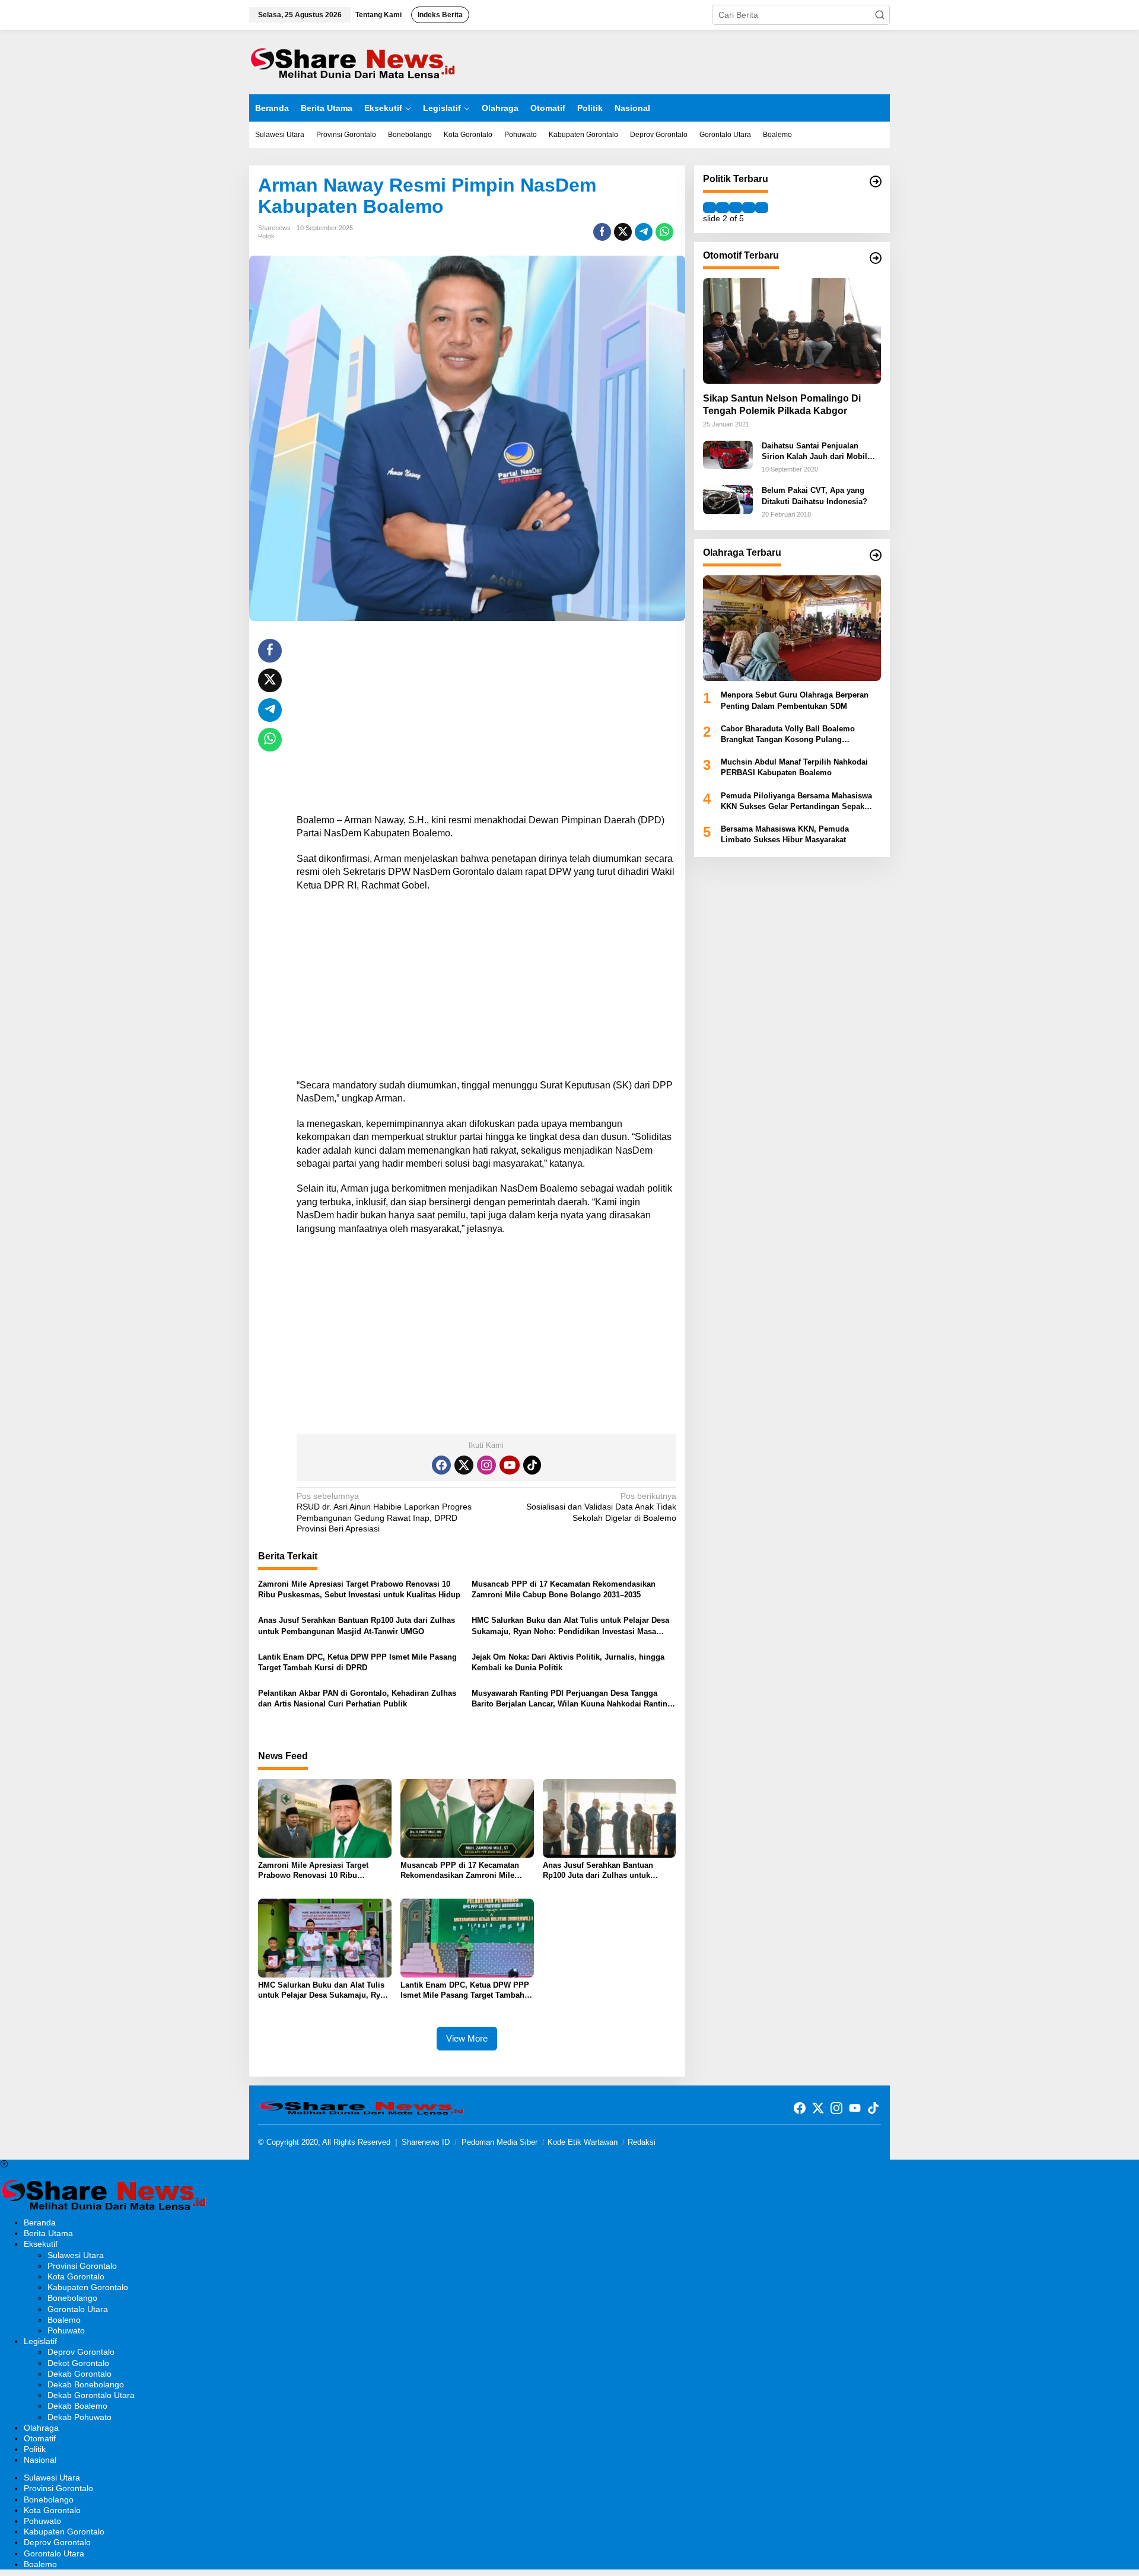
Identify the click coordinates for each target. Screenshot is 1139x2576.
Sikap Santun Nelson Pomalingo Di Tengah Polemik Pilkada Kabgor (782, 405)
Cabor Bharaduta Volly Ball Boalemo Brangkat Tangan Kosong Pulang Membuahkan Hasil (788, 735)
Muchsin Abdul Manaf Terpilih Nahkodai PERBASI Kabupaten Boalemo (794, 767)
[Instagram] (486, 1465)
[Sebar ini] (602, 232)
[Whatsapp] (664, 232)
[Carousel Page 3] (736, 208)
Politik (266, 236)
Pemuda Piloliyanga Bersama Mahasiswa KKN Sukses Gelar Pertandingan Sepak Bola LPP (796, 802)
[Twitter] (464, 1465)
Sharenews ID (426, 2142)
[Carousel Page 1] (710, 208)
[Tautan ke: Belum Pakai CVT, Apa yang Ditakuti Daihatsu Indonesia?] (728, 499)
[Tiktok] (532, 1465)
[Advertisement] (486, 722)
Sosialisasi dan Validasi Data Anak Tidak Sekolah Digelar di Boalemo (601, 1507)
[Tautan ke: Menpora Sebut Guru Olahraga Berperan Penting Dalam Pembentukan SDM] (792, 628)
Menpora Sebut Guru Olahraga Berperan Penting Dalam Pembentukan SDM (795, 700)
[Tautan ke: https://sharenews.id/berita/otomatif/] (876, 258)
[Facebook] (441, 1465)
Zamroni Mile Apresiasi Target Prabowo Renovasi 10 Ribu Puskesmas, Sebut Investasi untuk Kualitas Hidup (359, 1589)
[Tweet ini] (623, 232)
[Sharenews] (353, 61)
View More (467, 2038)
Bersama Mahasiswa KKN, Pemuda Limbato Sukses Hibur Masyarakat (785, 834)
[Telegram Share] (644, 232)
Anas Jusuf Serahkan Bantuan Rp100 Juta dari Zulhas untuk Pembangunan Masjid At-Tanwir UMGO (357, 1625)
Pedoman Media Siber (499, 2142)
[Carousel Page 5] (762, 208)
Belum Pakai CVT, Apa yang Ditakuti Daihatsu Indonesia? (815, 496)
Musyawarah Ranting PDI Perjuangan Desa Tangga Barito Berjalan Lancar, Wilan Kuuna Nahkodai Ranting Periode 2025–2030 (572, 1699)
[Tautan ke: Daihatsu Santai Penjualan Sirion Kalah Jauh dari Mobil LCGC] (728, 454)
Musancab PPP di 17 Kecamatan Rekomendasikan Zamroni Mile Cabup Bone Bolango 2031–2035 (564, 1589)
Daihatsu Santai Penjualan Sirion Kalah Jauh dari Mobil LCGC (815, 452)
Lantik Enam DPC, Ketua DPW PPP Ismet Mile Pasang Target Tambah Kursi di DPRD (357, 1662)
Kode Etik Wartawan (583, 2142)
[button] (880, 15)
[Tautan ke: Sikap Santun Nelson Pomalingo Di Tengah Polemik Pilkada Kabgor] (792, 331)
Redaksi (642, 2142)
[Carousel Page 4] (749, 208)
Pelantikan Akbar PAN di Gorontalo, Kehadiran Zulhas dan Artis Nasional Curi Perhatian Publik (357, 1698)
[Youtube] (510, 1465)
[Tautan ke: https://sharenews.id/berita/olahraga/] (876, 555)
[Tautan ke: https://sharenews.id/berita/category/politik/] (876, 182)
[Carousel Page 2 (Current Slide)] (723, 208)
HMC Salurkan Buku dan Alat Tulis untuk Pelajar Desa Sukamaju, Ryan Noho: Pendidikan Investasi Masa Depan (570, 1626)
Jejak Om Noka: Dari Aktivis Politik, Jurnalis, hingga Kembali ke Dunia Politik (568, 1662)
